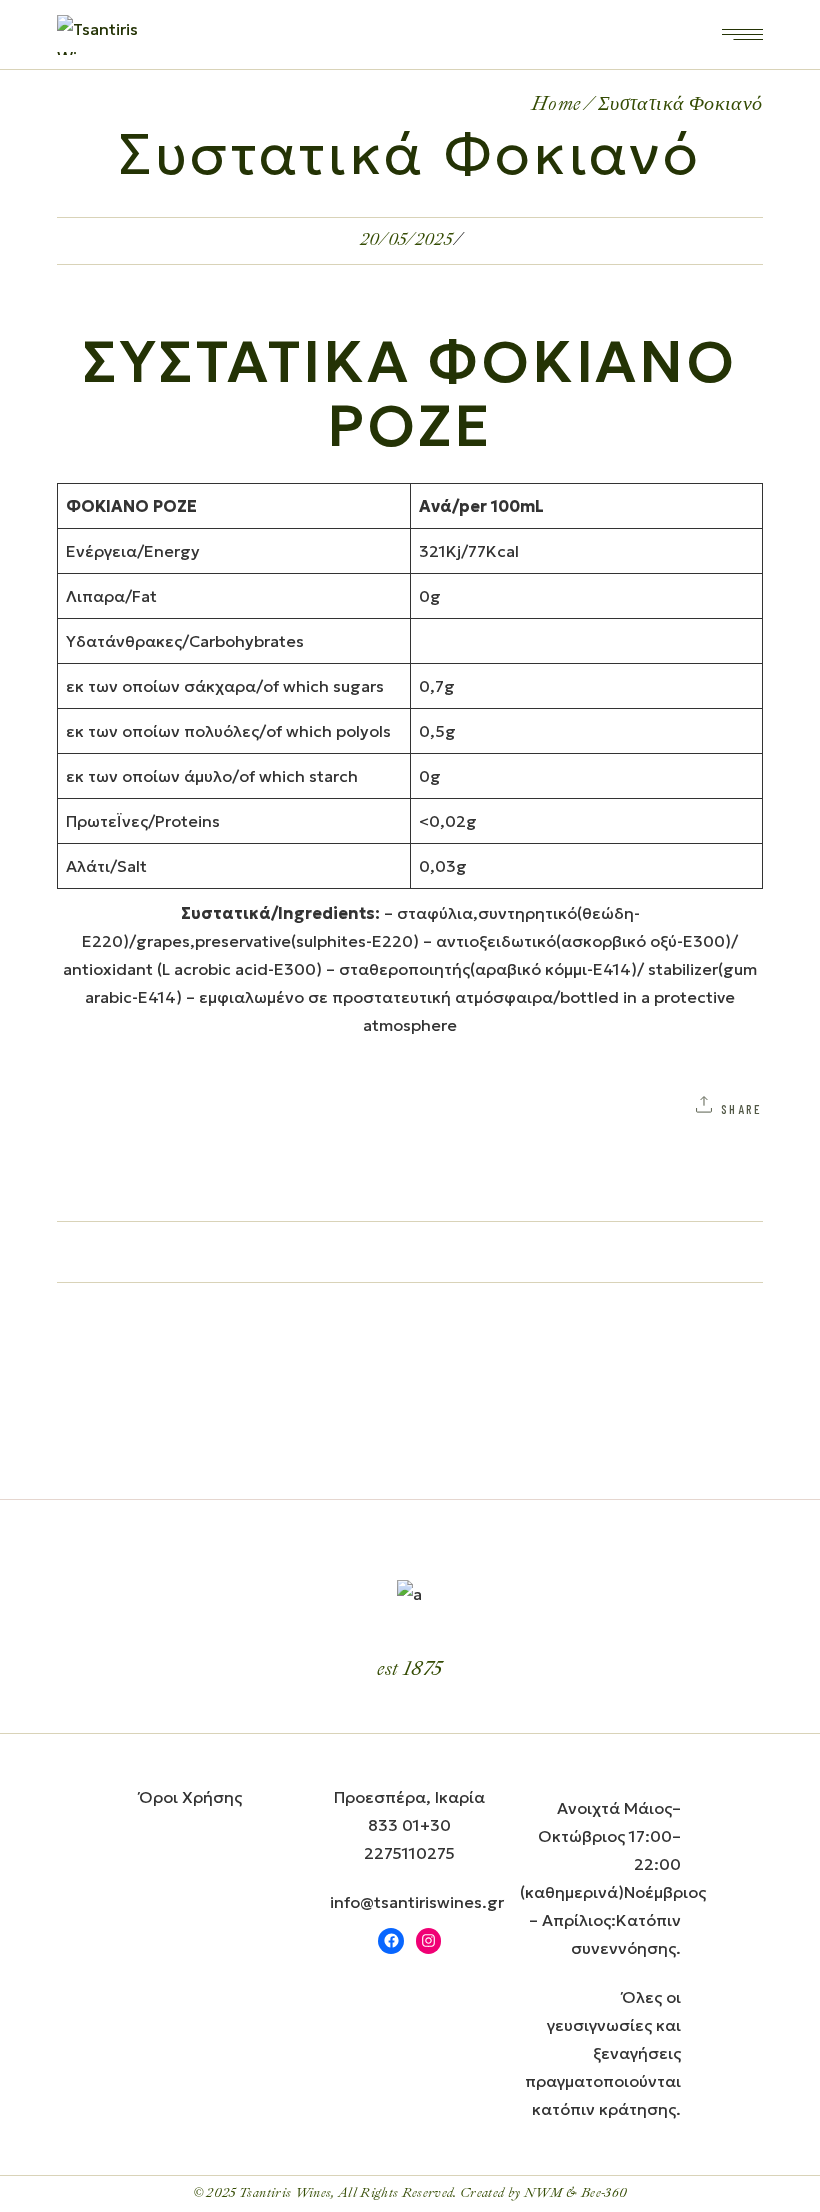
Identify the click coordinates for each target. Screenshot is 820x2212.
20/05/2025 (406, 239)
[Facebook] (391, 1941)
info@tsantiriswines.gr (417, 1902)
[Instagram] (429, 1941)
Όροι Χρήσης (190, 1797)
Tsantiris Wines (285, 2193)
